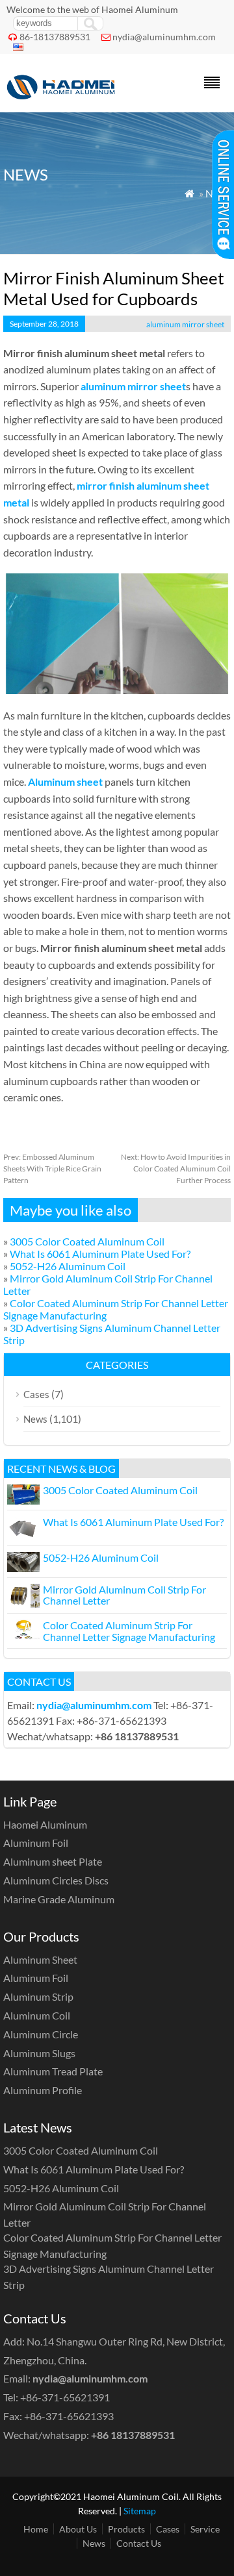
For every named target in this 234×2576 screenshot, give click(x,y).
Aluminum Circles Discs (56, 1880)
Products (126, 2529)
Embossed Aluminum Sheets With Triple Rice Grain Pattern (52, 1169)
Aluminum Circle (41, 2034)
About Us (78, 2529)
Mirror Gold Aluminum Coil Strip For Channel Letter (124, 1595)
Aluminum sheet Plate (53, 1861)
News (35, 1419)
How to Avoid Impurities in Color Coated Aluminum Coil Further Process (176, 1169)
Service (205, 2529)
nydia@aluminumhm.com (164, 37)
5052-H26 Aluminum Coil (68, 1266)
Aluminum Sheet (40, 1959)
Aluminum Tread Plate (53, 2071)
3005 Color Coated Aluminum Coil (87, 1241)
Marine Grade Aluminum (59, 1899)
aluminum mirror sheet (185, 324)
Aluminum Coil (37, 2015)
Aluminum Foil (36, 1843)
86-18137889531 (55, 37)
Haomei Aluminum (45, 1824)
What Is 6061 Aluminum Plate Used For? (100, 1254)
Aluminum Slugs (39, 2053)
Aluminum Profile (43, 2090)
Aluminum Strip (38, 1996)
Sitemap (140, 2511)
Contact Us (139, 2543)
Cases (36, 1394)
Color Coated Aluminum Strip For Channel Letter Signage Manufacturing (129, 1631)
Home (36, 2529)
